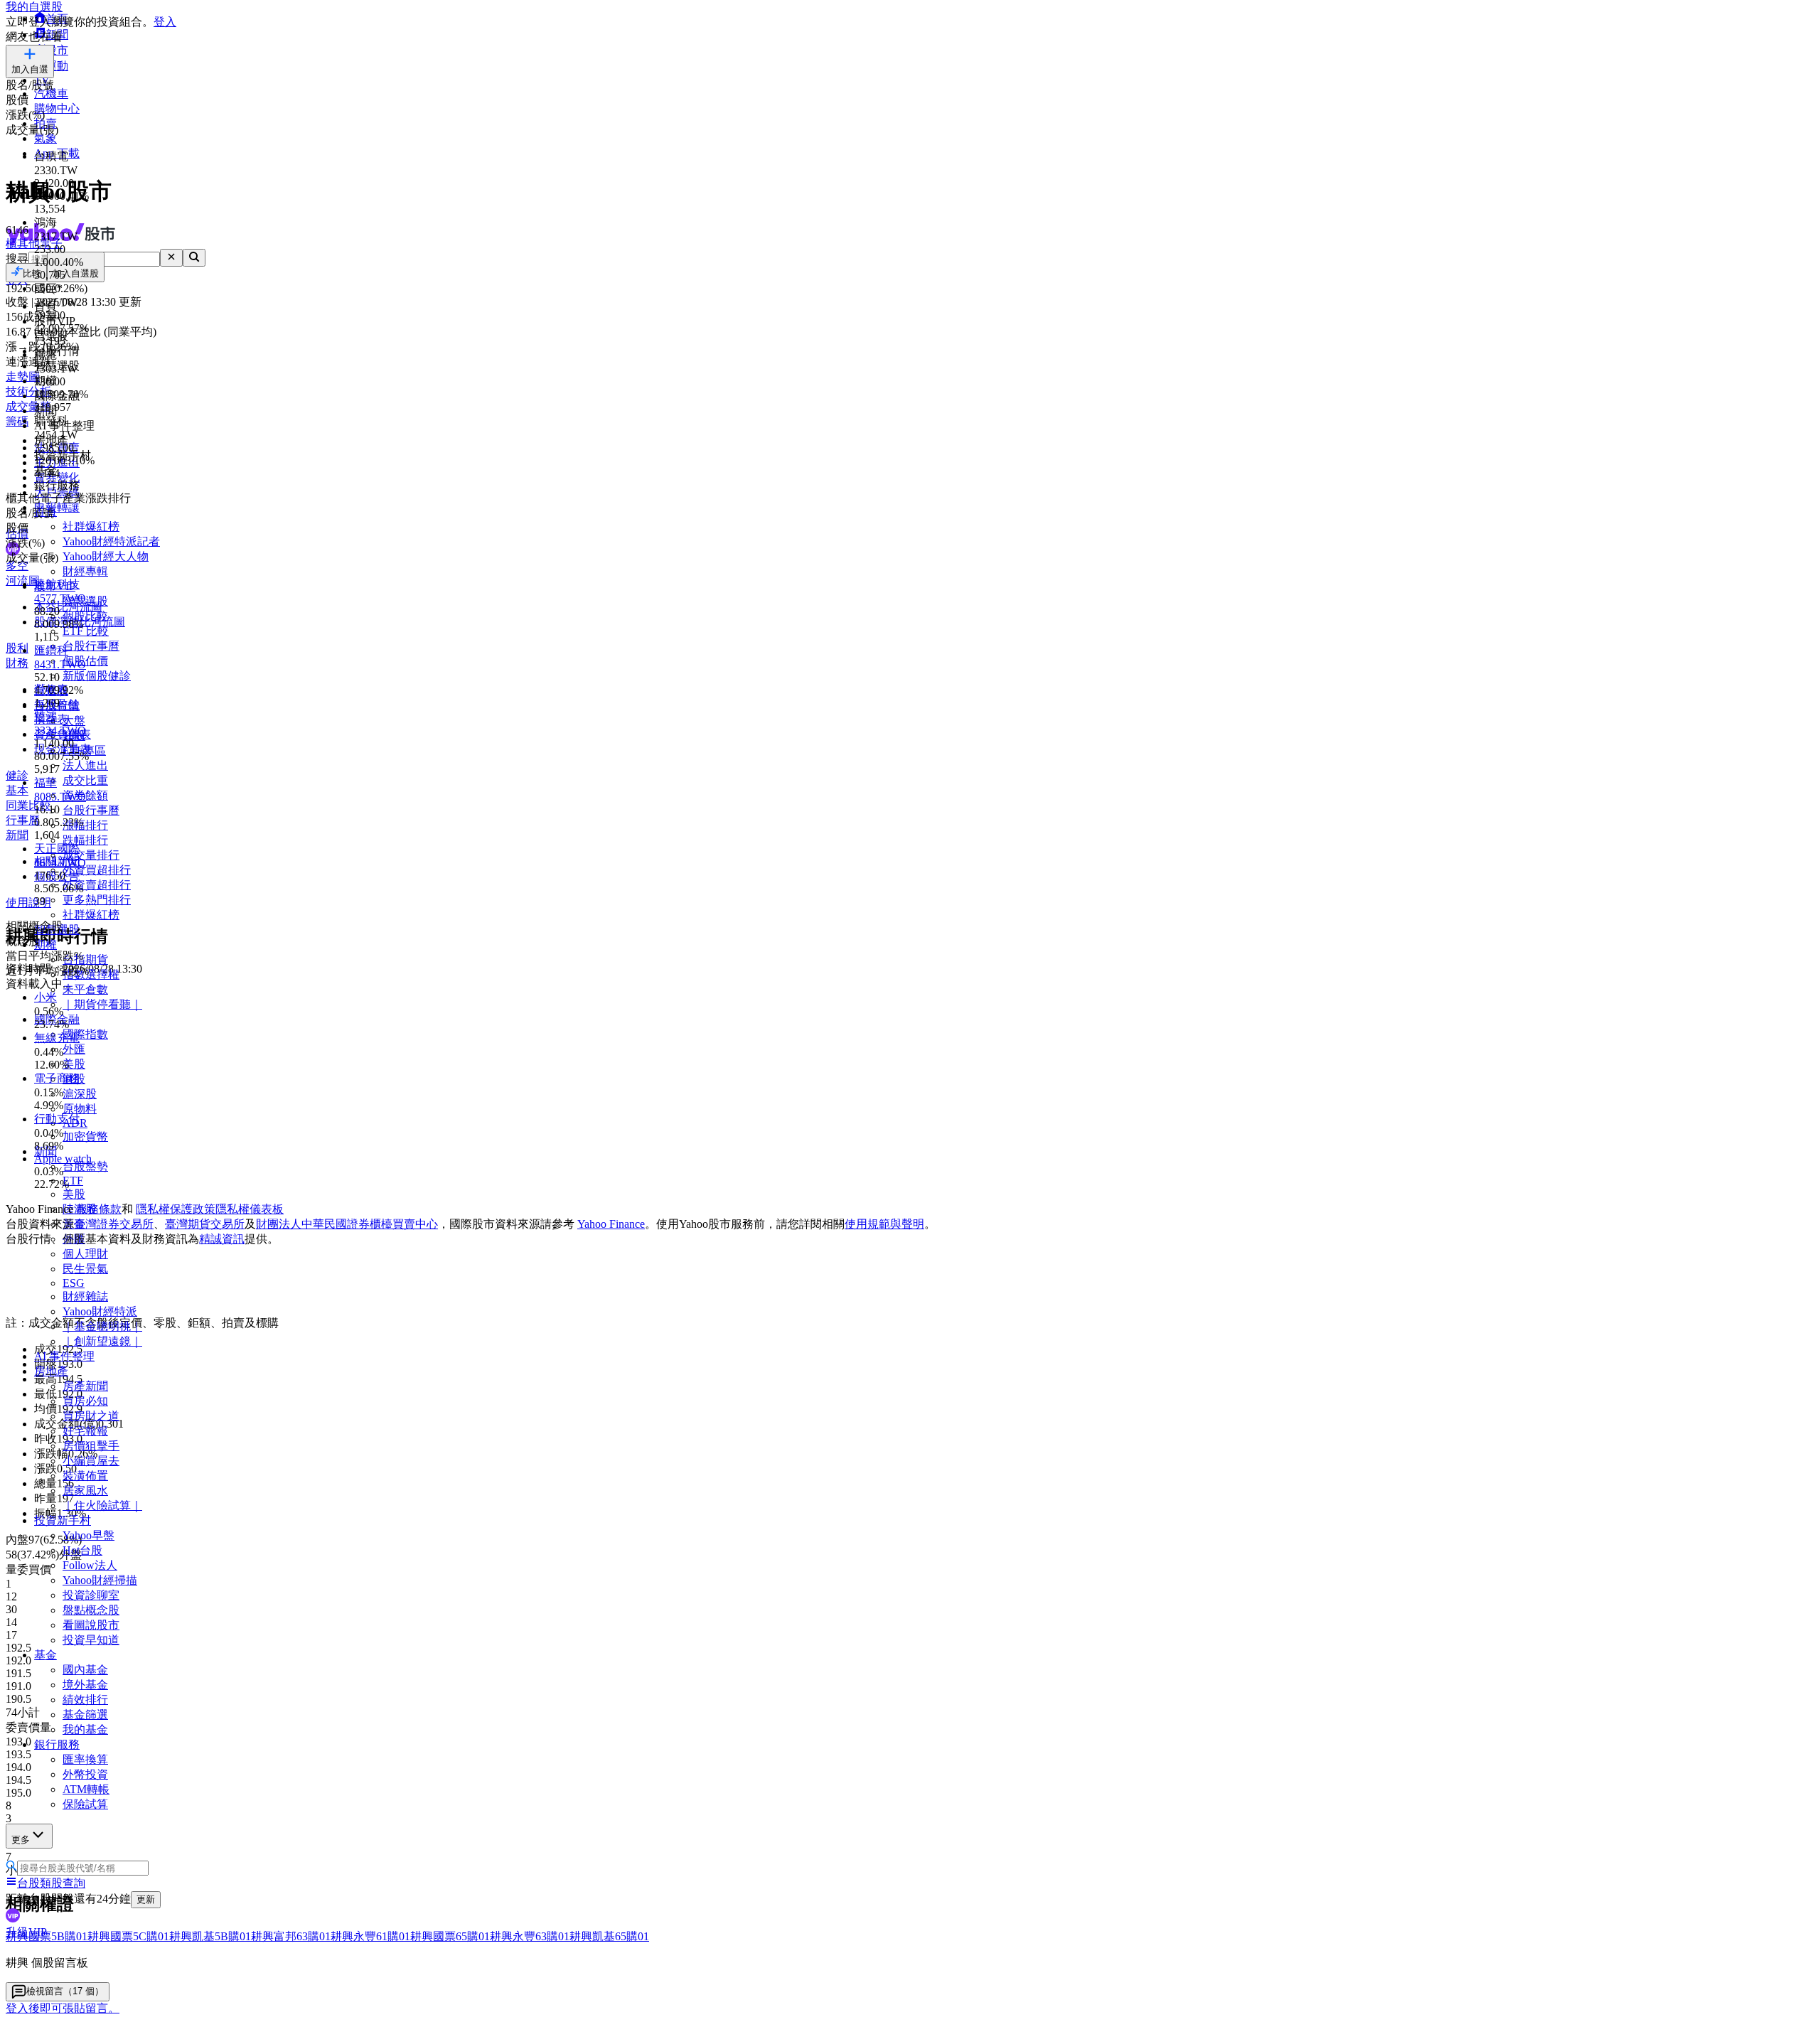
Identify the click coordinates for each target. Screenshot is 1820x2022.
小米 (45, 997)
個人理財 (85, 1254)
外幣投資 (85, 1774)
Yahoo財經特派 (100, 1311)
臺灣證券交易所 (114, 1224)
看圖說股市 (91, 1625)
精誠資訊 (222, 1239)
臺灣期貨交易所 (205, 1224)
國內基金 (85, 1670)
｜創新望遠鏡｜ (102, 1341)
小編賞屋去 (91, 1461)
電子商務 (57, 1078)
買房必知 (85, 1401)
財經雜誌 (85, 1296)
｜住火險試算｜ (102, 1505)
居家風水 (85, 1491)
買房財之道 (91, 1416)
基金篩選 (85, 1715)
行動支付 (57, 1119)
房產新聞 (85, 1386)
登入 (165, 22)
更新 (146, 1899)
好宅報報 (85, 1431)
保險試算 (85, 1804)
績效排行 (85, 1700)
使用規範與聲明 (884, 1224)
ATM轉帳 (86, 1789)
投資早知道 (91, 1640)
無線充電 (57, 1038)
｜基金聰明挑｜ (102, 1326)
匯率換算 (85, 1759)
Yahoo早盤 (89, 1535)
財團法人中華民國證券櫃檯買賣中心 (347, 1224)
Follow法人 (90, 1565)
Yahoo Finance (611, 1224)
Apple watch (63, 1159)
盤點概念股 (91, 1610)
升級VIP (26, 1932)
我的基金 (85, 1729)
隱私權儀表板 (250, 1209)
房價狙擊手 (91, 1446)
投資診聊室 (91, 1595)
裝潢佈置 (85, 1476)
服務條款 (99, 1209)
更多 (21, 1840)
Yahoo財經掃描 (100, 1580)
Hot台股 (82, 1550)
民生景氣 (85, 1269)
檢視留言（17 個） (65, 1991)
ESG (74, 1283)
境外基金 (85, 1685)
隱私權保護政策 (176, 1209)
